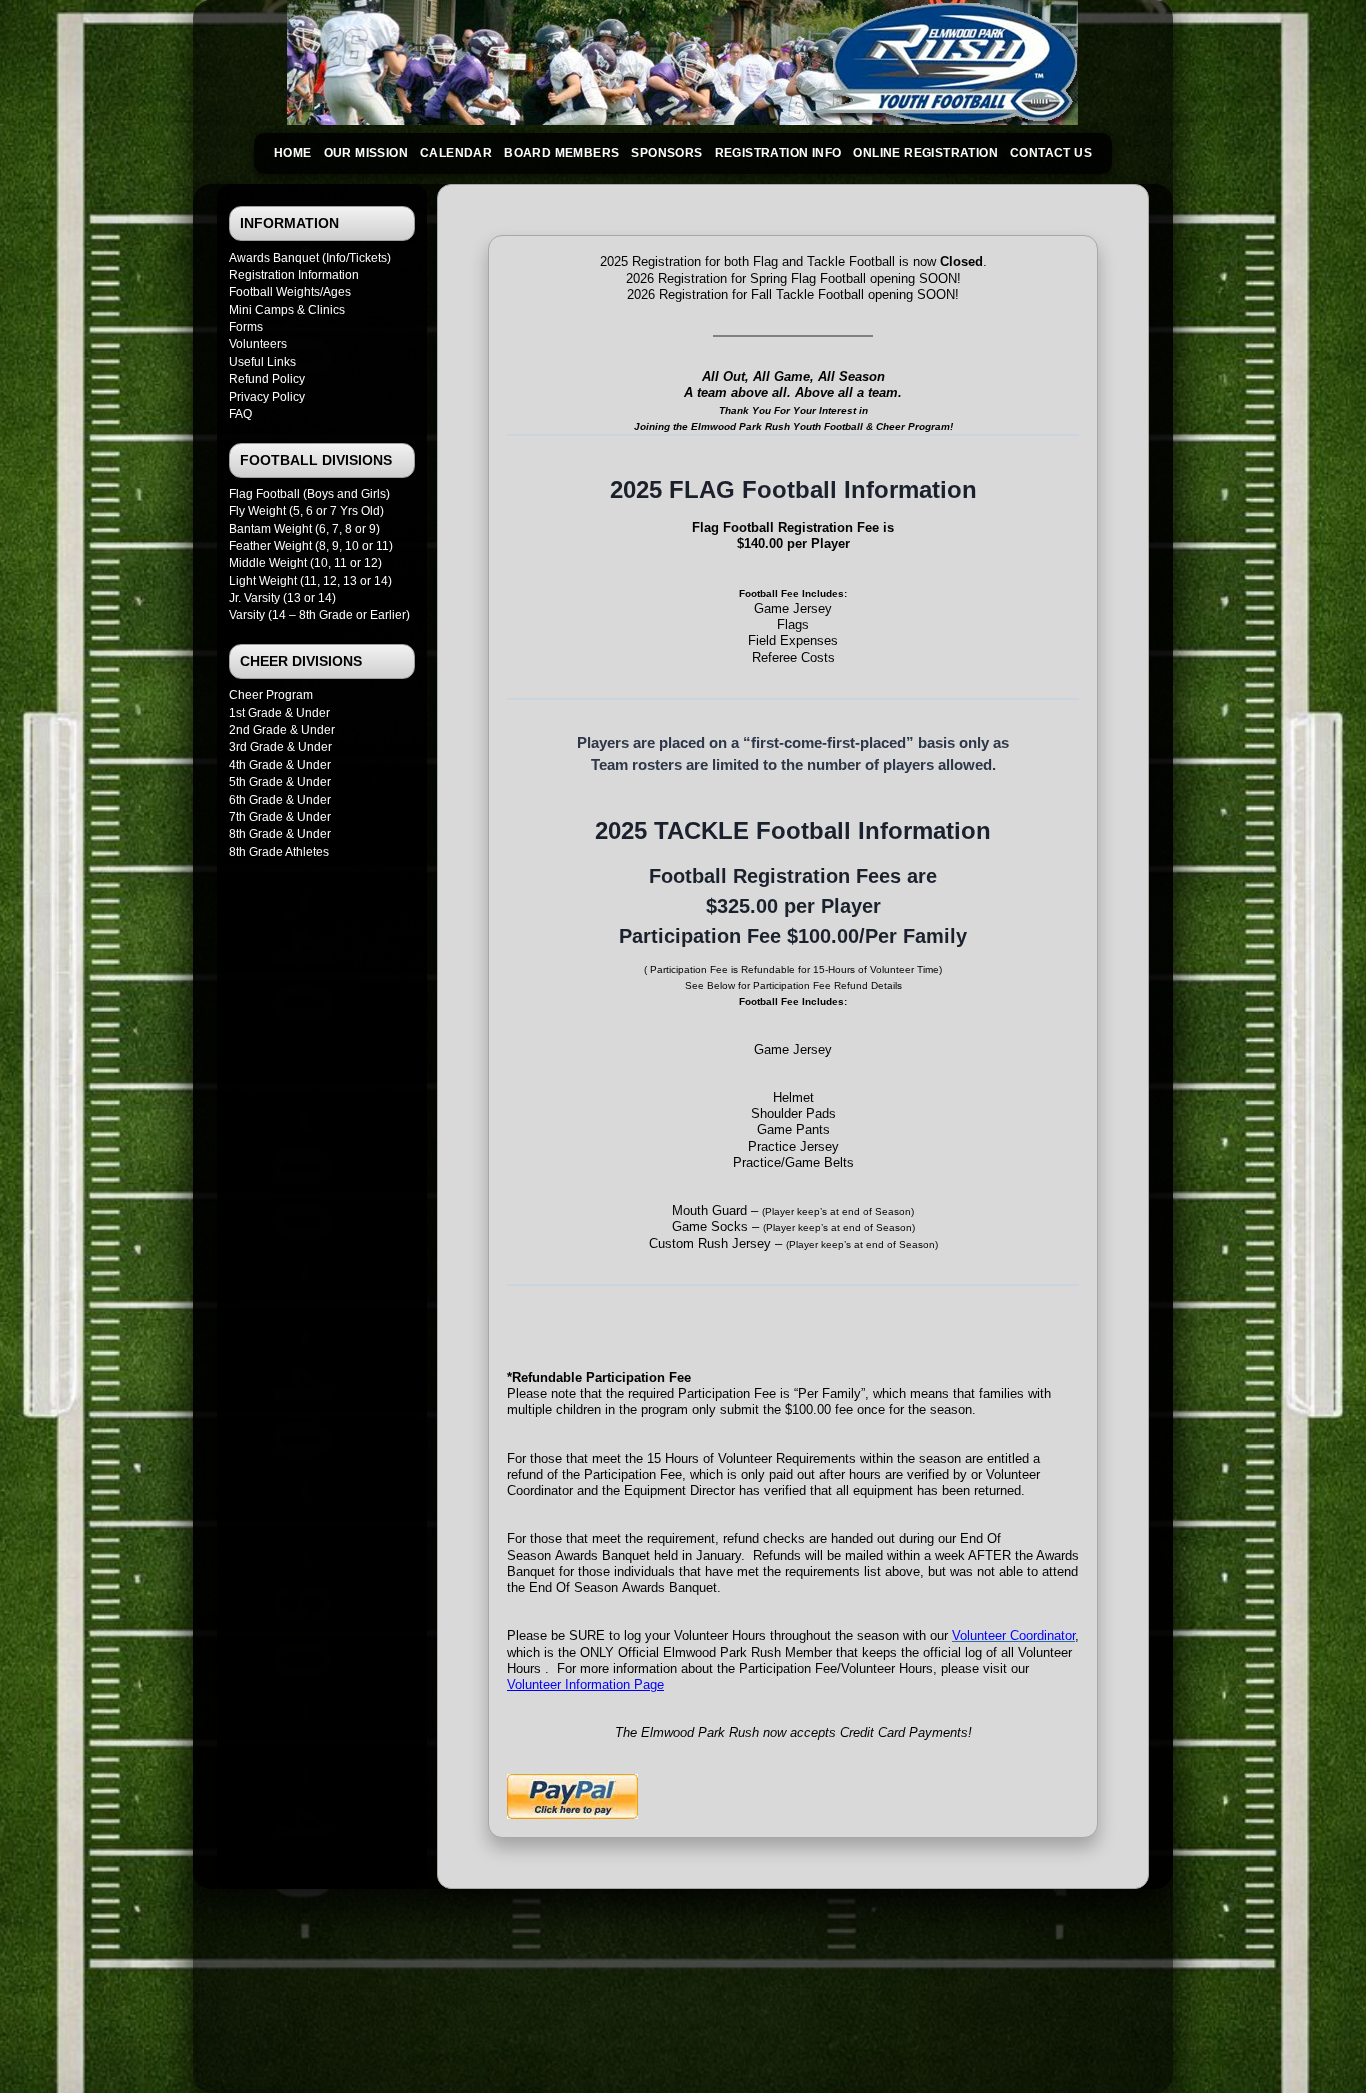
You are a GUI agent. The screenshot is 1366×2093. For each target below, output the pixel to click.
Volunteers (258, 344)
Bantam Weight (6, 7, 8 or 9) (304, 529)
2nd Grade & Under (282, 730)
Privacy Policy (267, 397)
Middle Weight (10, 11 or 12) (305, 563)
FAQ (240, 414)
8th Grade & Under (280, 834)
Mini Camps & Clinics (287, 310)
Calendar (456, 153)
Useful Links (262, 362)
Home (293, 153)
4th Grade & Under (280, 765)
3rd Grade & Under (280, 747)
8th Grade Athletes (279, 852)
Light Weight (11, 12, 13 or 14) (310, 581)
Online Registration (925, 153)
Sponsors (666, 153)
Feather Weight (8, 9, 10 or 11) (311, 546)
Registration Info (778, 153)
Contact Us (1051, 153)
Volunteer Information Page (585, 1684)
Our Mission (366, 153)
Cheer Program (271, 695)
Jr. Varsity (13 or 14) (282, 598)
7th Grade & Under (280, 817)
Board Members (561, 153)
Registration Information (294, 275)
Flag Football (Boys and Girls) (309, 494)
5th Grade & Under (280, 782)
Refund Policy (267, 379)
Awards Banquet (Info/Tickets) (310, 258)
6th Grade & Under (280, 800)
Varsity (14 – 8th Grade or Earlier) (319, 615)
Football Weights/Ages (290, 292)
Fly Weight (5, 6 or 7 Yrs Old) (306, 511)
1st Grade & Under (279, 713)
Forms (246, 327)
